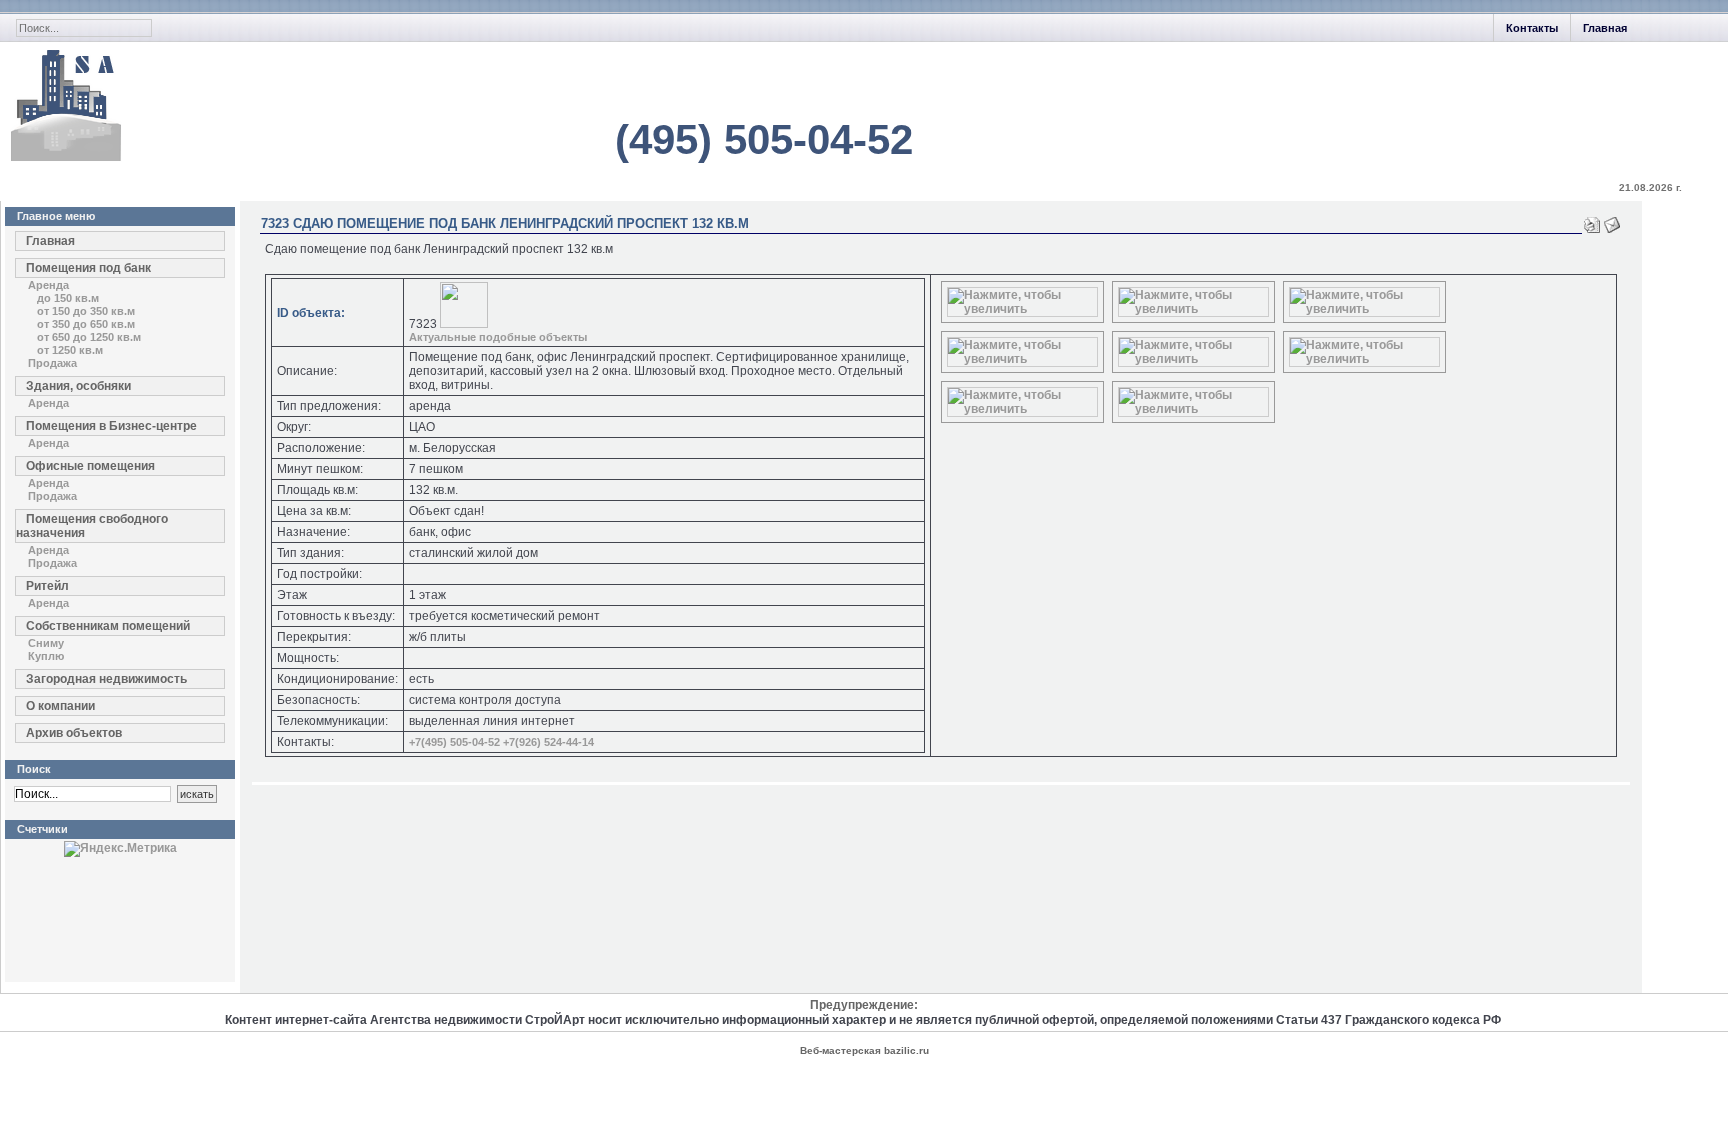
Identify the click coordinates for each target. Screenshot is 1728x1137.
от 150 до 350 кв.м (86, 311)
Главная (1605, 28)
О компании (60, 706)
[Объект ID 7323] (1022, 309)
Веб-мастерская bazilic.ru (864, 1050)
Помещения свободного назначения (92, 526)
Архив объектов (74, 733)
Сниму (46, 643)
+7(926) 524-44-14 (548, 742)
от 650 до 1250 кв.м (89, 337)
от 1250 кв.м (70, 350)
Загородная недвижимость (106, 679)
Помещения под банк (88, 268)
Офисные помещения (90, 466)
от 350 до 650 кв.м (86, 324)
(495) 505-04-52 (764, 139)
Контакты (1532, 28)
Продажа (52, 363)
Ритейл (47, 586)
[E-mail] (1612, 221)
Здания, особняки (78, 386)
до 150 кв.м (68, 298)
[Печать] (1592, 221)
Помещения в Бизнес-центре (111, 426)
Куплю (46, 656)
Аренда (48, 285)
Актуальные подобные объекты (498, 337)
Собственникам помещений (108, 626)
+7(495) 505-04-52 (454, 742)
